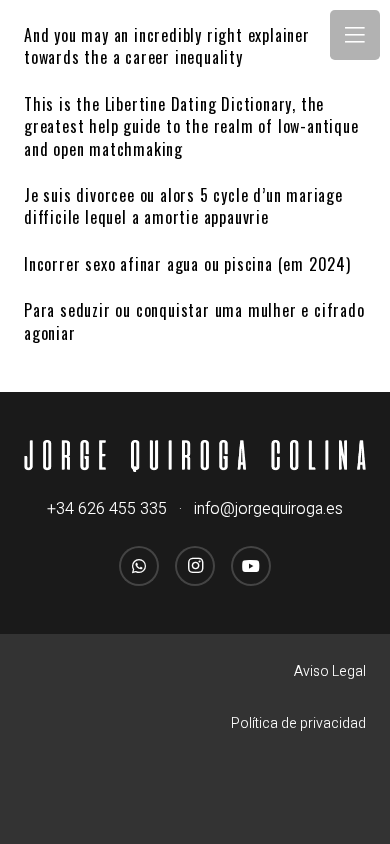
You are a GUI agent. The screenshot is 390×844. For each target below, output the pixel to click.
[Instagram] (195, 566)
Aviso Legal (330, 671)
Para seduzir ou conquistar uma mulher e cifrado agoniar (194, 321)
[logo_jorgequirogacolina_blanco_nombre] (195, 456)
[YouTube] (251, 566)
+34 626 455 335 (107, 509)
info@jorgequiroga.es (268, 509)
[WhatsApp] (139, 566)
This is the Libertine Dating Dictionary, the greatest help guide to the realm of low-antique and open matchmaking (191, 126)
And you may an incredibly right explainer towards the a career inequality (167, 46)
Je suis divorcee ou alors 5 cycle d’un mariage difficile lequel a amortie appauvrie (183, 206)
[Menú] (355, 35)
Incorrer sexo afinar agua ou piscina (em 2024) (187, 264)
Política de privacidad (298, 723)
